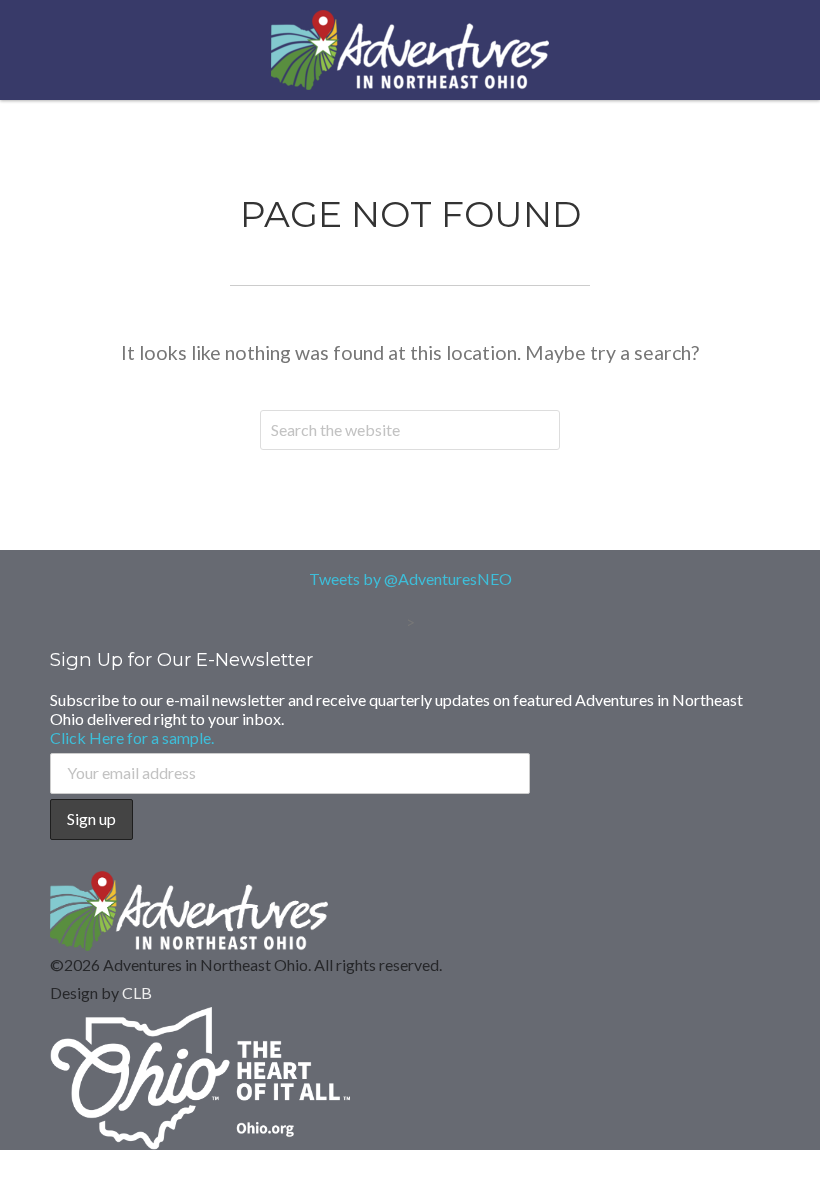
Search (540, 430)
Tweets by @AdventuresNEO (410, 578)
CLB (137, 992)
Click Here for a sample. (132, 737)
